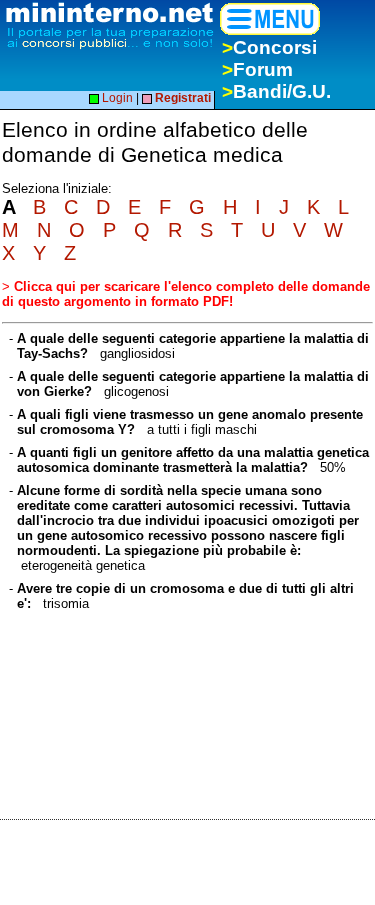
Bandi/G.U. (276, 91)
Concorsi (269, 47)
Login (116, 98)
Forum (257, 69)
